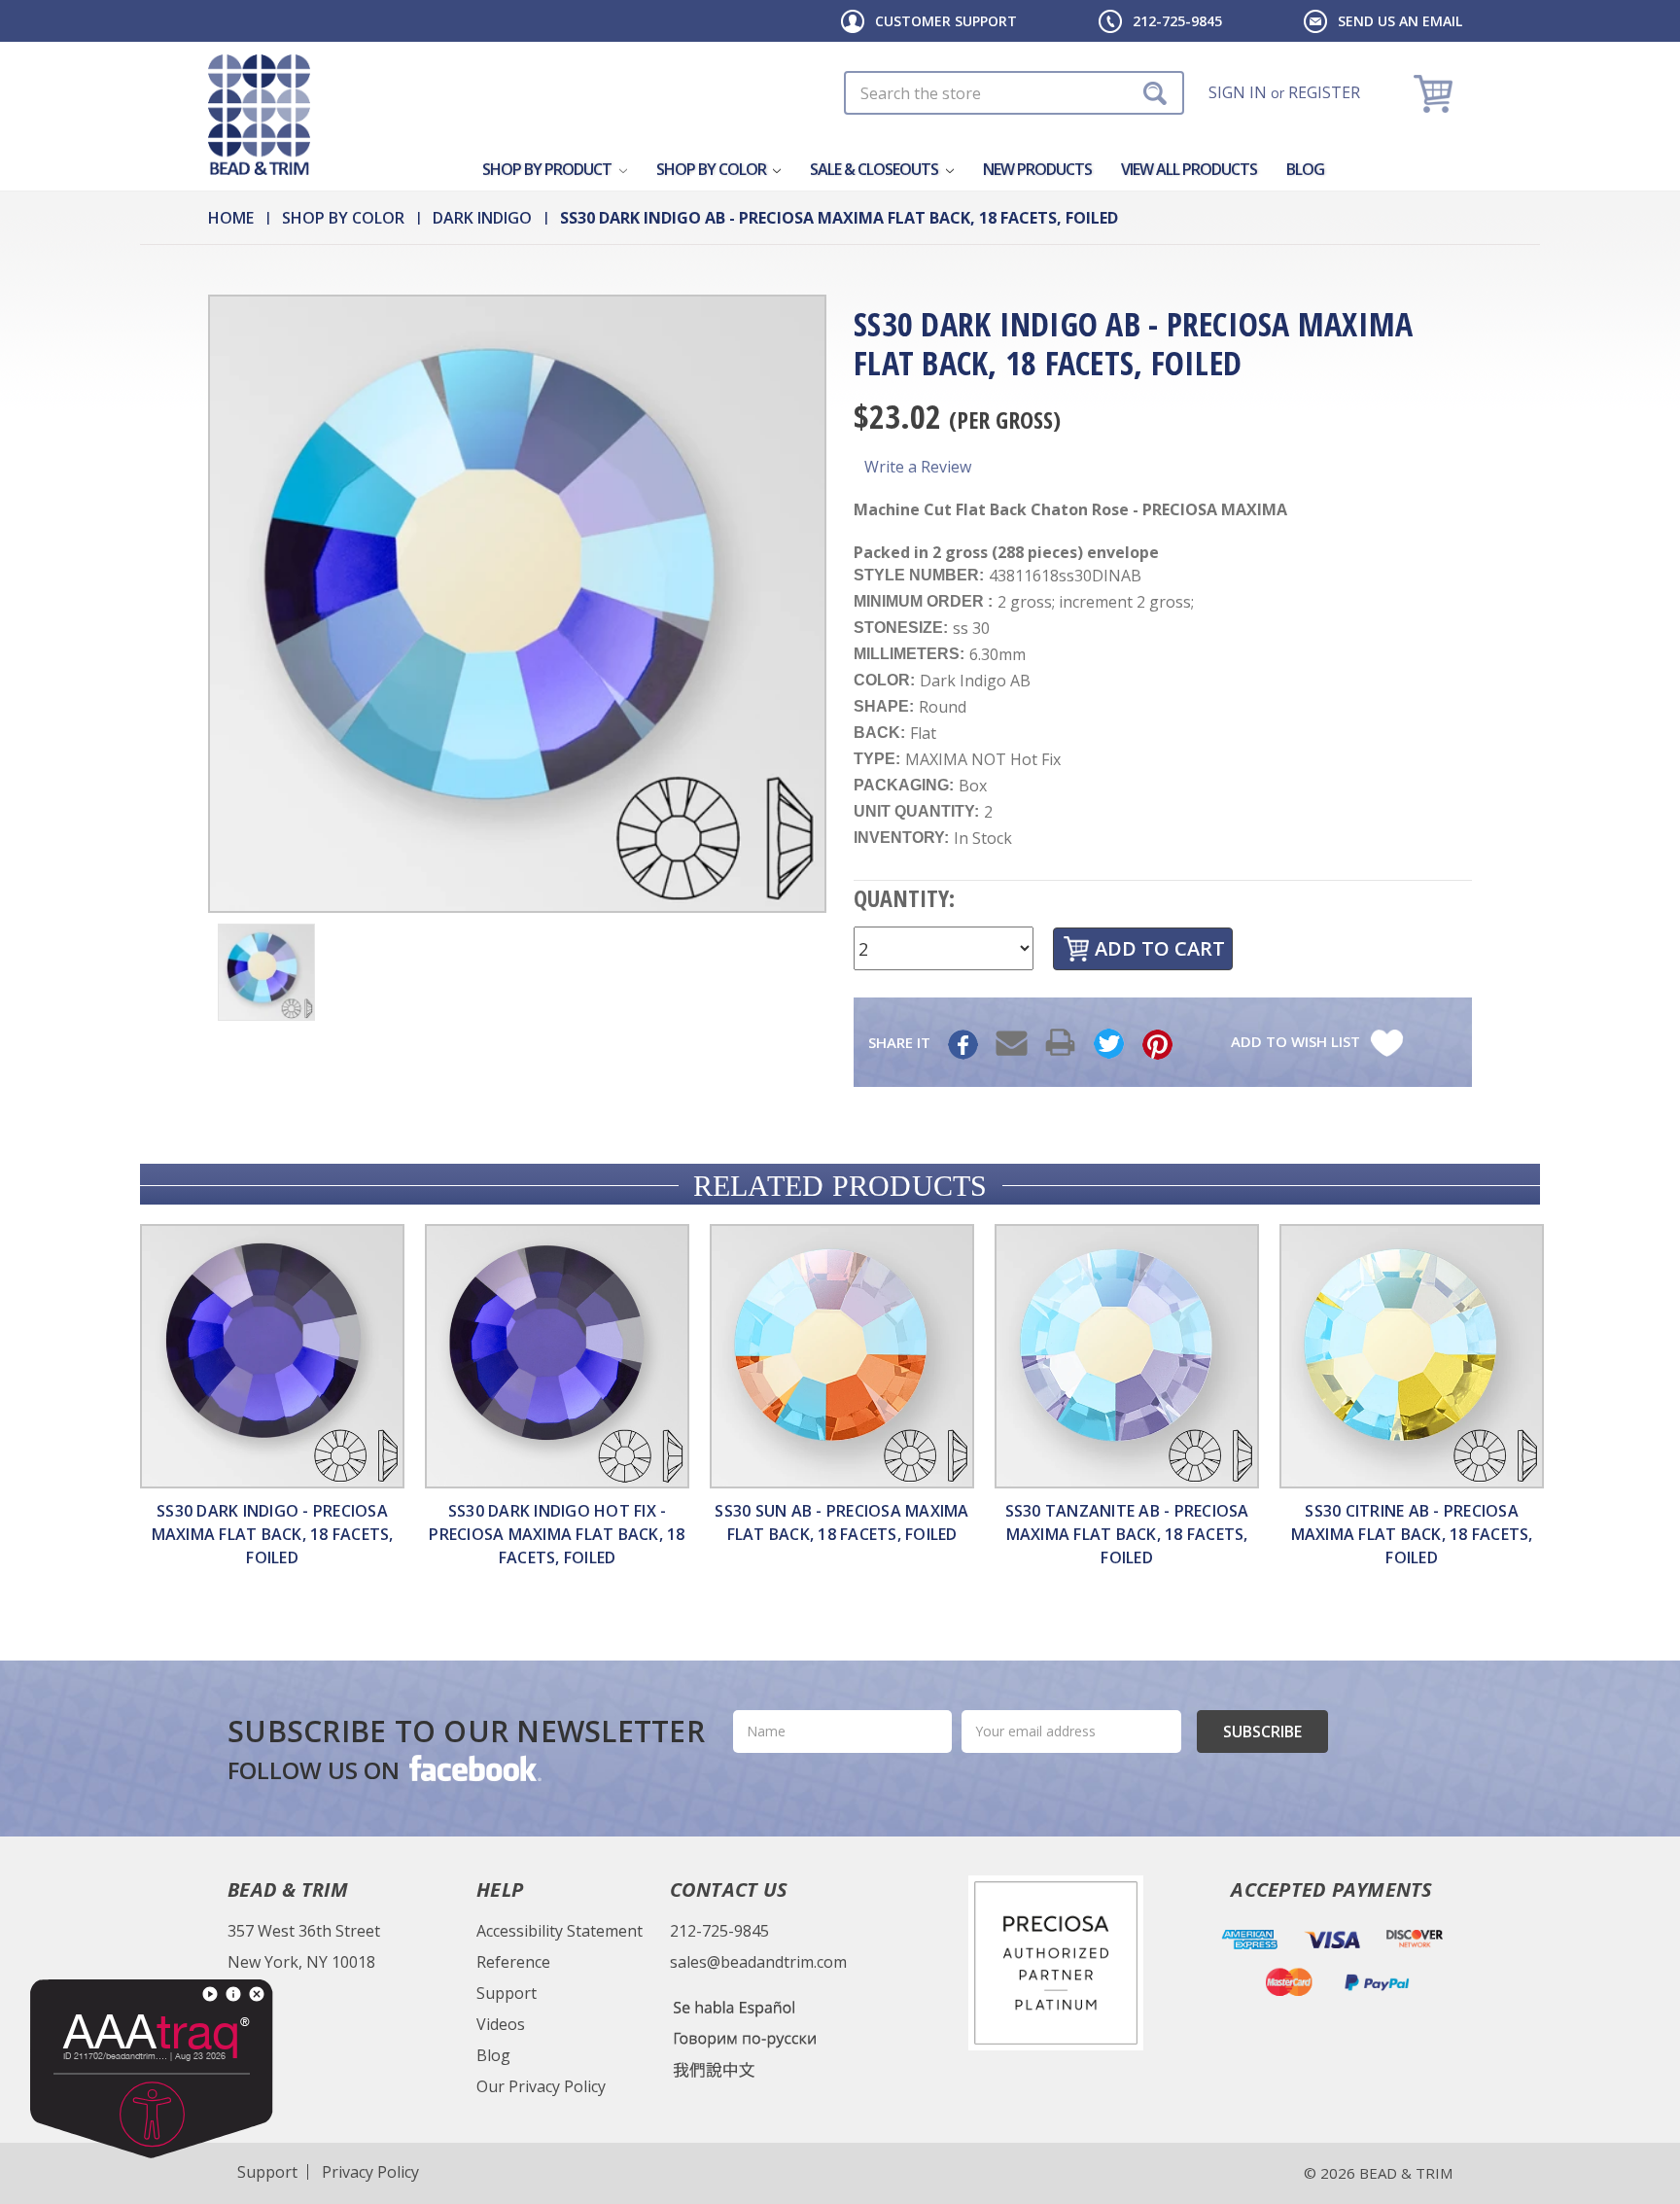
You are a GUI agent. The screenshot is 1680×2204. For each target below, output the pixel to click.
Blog (1305, 169)
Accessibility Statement (560, 1931)
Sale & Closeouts (875, 169)
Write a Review (918, 467)
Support (507, 1993)
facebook (473, 1767)
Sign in (1238, 92)
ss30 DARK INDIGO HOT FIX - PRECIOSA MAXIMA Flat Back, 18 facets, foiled (557, 1534)
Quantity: (904, 898)
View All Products (1189, 169)
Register (1324, 92)
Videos (501, 2024)
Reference (513, 1962)
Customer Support (946, 21)
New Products (1037, 169)
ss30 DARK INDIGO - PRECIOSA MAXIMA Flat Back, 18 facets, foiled (273, 1534)
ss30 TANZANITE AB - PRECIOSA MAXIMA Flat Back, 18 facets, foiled (1127, 1534)
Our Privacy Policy (541, 2086)
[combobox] (1014, 93)
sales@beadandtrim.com (758, 1962)
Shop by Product (548, 169)
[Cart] (1435, 93)
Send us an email (1400, 21)
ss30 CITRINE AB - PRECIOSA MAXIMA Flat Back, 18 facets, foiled (1412, 1534)
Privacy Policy (370, 2172)
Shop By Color (713, 169)
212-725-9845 (1177, 21)
